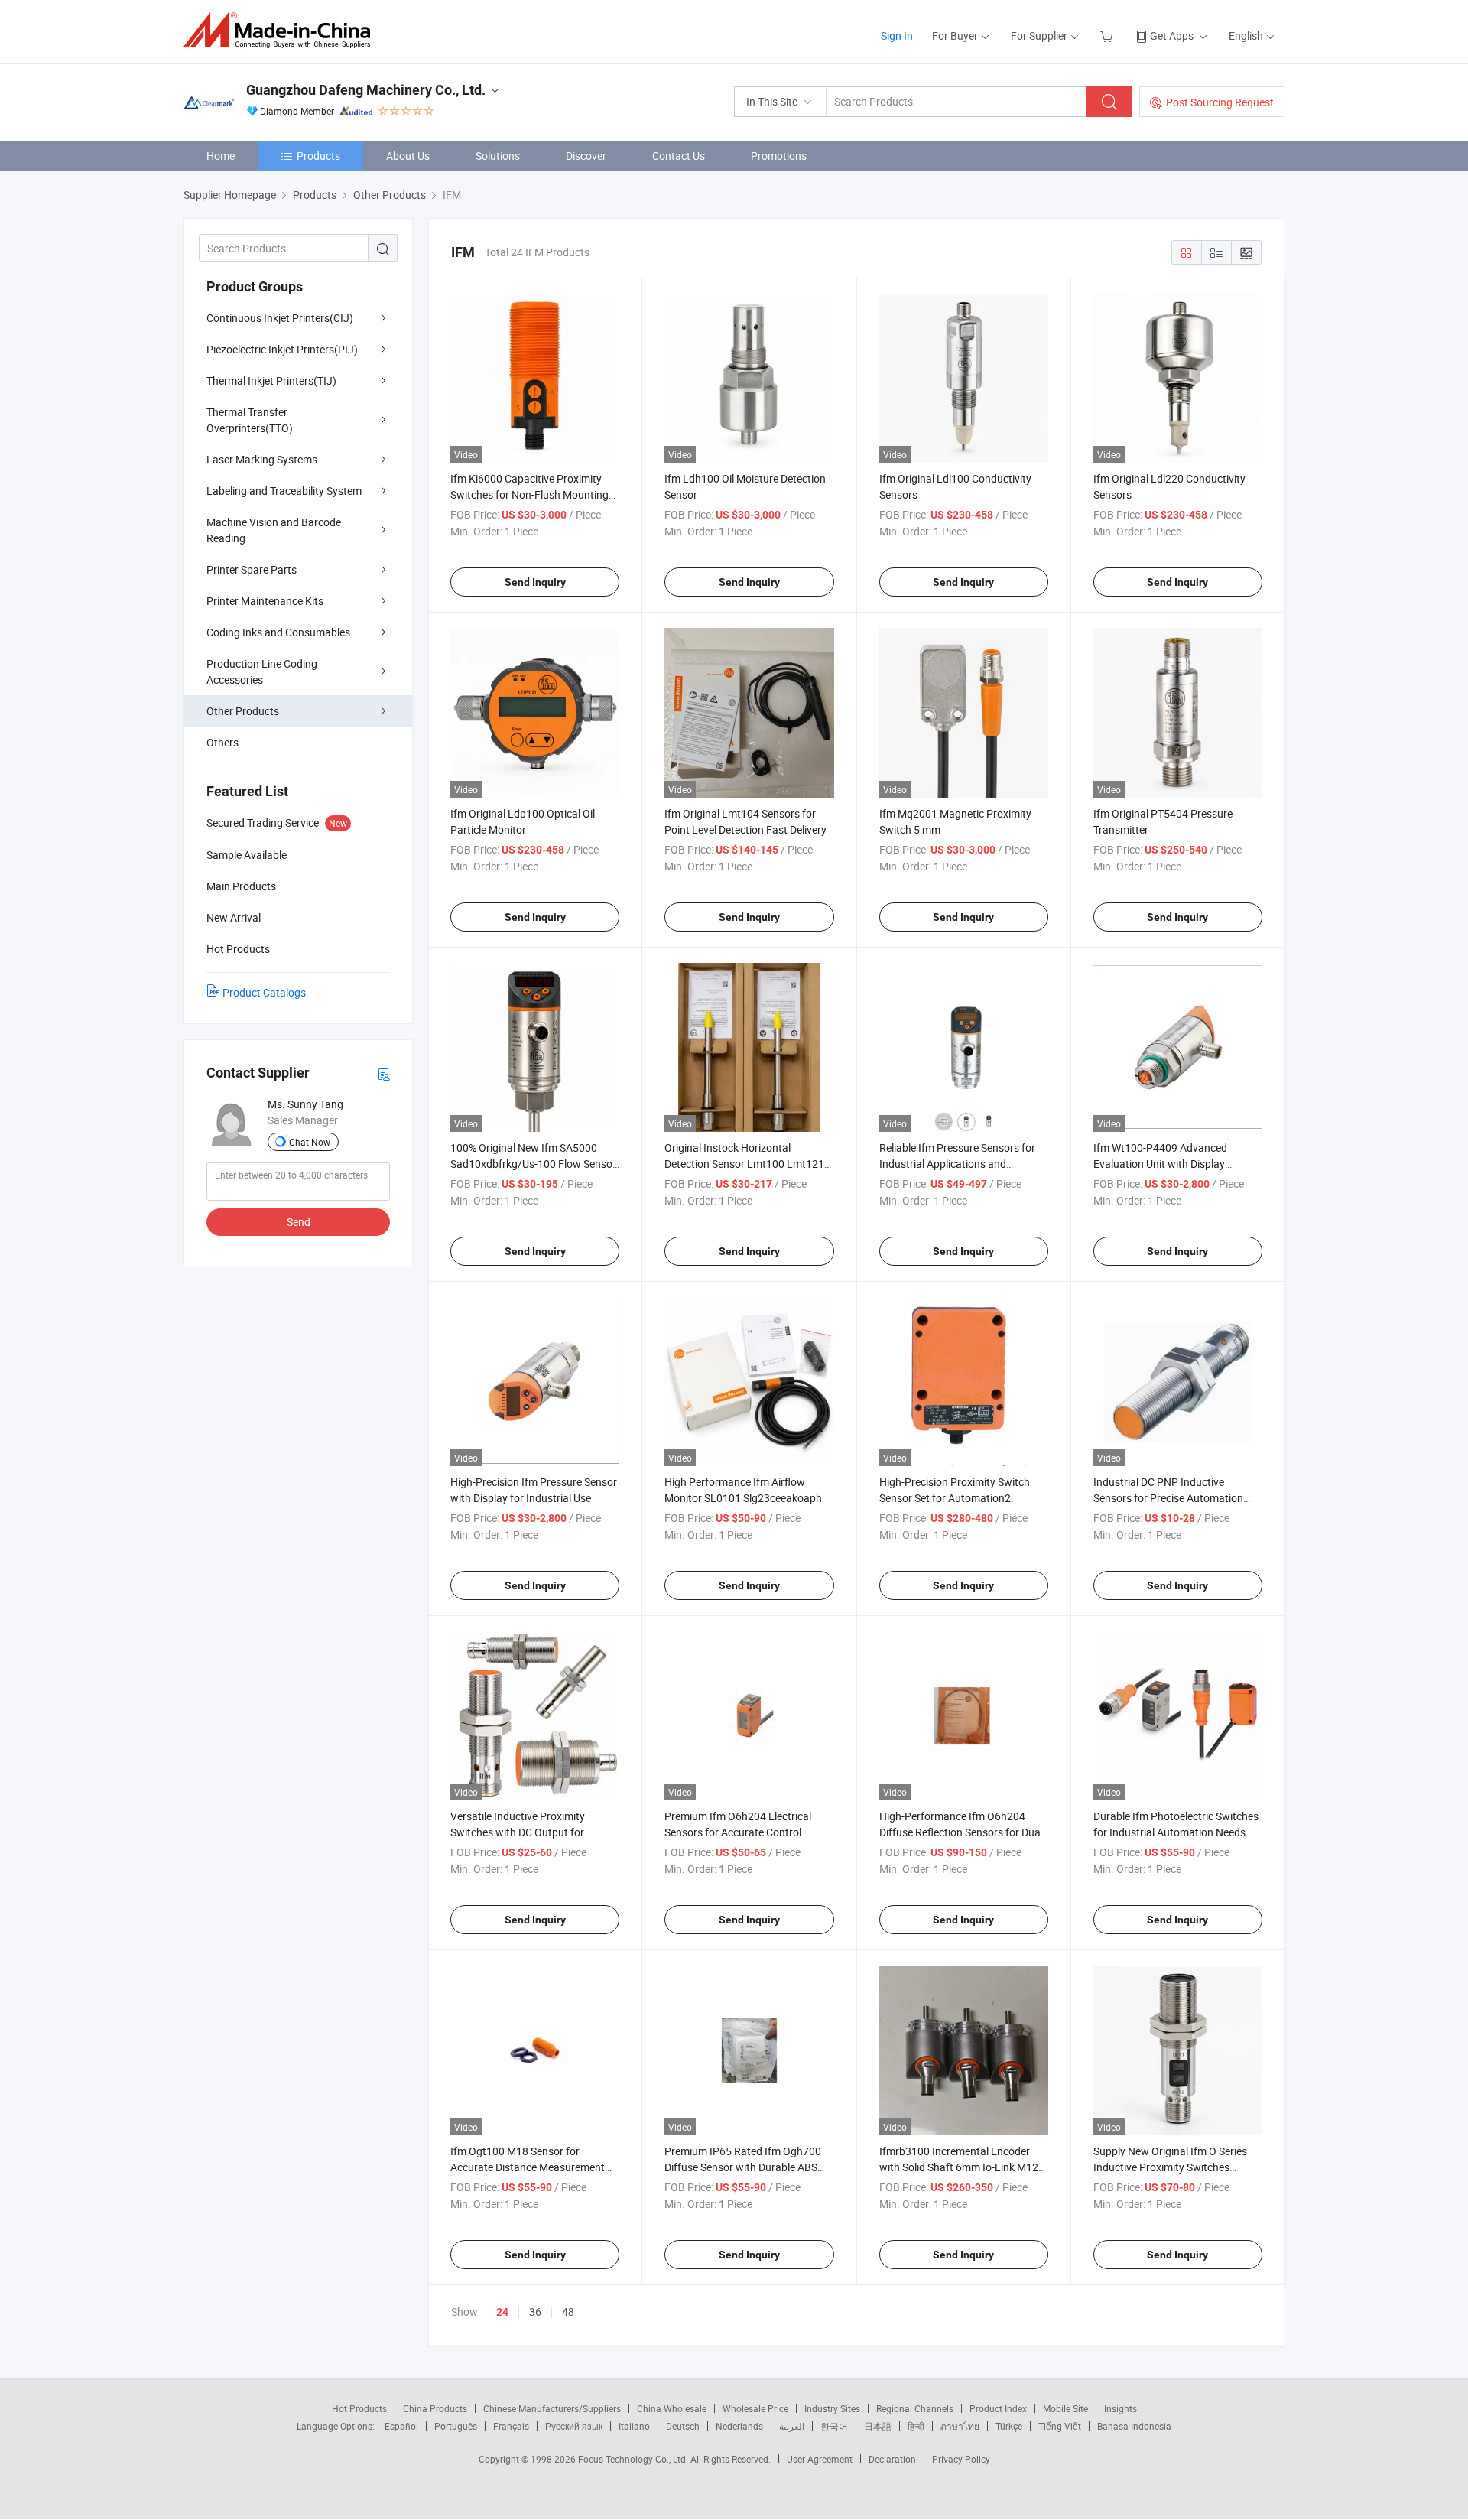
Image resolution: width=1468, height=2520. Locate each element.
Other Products (243, 711)
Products (318, 156)
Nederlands (739, 2426)
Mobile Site (1065, 2408)
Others (222, 742)
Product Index (998, 2408)
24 (502, 2312)
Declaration (892, 2459)
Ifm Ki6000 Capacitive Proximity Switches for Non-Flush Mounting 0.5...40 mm (529, 494)
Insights (1120, 2408)
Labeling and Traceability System (284, 491)
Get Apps (1172, 36)
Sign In (897, 36)
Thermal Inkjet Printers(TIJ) (271, 380)
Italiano (634, 2426)
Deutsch (683, 2426)
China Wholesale (672, 2408)
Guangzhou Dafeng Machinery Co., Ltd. (366, 90)
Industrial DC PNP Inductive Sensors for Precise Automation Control (1168, 1498)
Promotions (779, 156)
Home (221, 156)
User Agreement (820, 2459)
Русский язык (574, 2426)
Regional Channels (915, 2408)
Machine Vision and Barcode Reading (274, 530)
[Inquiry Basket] (1108, 36)
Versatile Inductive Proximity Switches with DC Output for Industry (518, 1832)
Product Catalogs (264, 992)
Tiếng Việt (1060, 2426)
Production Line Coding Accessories (262, 671)
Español (401, 2426)
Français (511, 2426)
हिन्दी (916, 2426)
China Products (435, 2408)
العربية (792, 2426)
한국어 (834, 2426)
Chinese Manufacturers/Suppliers (552, 2408)
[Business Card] (384, 1073)
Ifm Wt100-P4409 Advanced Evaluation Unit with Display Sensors (1160, 1164)
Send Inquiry (535, 582)
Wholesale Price (755, 2408)
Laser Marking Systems (262, 459)
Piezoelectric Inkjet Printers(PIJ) (282, 349)
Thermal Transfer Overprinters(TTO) (250, 420)
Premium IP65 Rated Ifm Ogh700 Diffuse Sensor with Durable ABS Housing (743, 2167)
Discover (586, 156)
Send (299, 1222)
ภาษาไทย (960, 2426)
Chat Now (310, 1142)
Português (456, 2426)
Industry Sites (832, 2408)
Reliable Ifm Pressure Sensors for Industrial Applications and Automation (957, 1164)
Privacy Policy (961, 2459)
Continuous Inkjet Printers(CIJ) (280, 318)
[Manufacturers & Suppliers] (282, 30)
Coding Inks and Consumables (278, 632)
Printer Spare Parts (252, 569)
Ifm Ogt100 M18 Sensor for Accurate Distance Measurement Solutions (528, 2167)
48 (568, 2312)
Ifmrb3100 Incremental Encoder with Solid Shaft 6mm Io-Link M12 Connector (959, 2167)
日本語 (878, 2426)
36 (535, 2312)
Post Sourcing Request (1220, 102)
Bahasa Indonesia (1134, 2426)
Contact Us (679, 156)
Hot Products (359, 2408)
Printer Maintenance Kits (265, 601)
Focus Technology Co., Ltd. (634, 2459)
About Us (408, 156)
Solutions (498, 156)
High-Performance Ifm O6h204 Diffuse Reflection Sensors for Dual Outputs (961, 1832)
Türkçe (1009, 2426)
